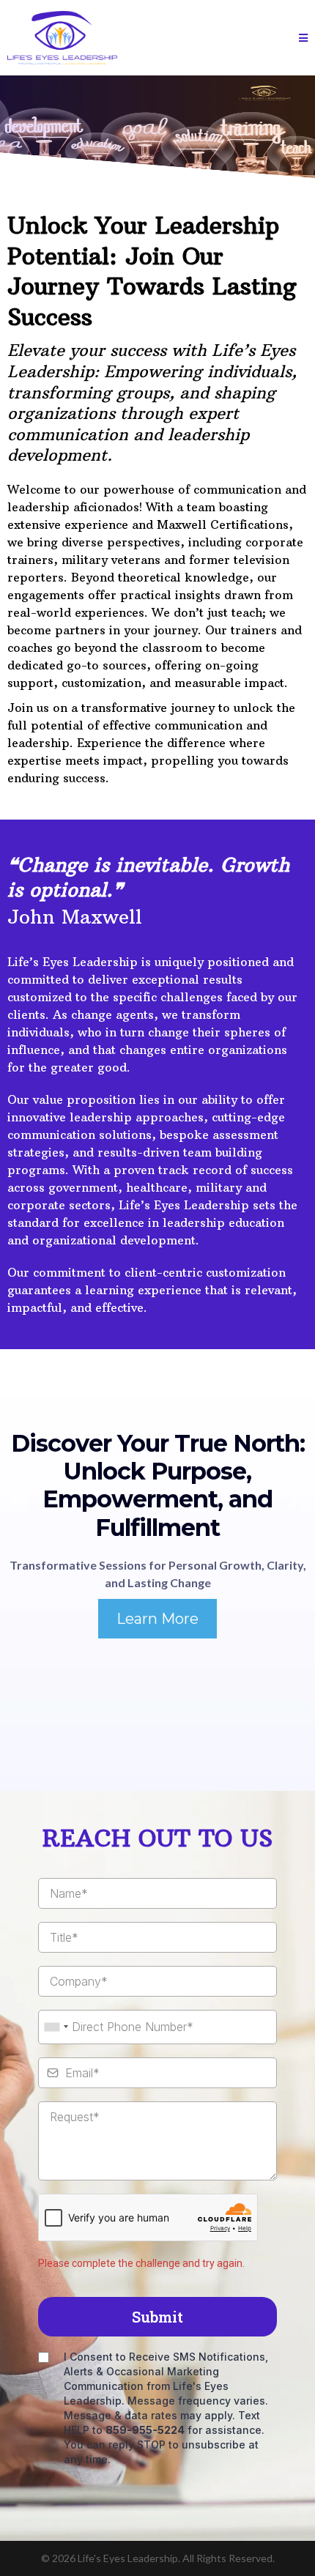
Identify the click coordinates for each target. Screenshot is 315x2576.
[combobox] (56, 2027)
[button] (303, 38)
